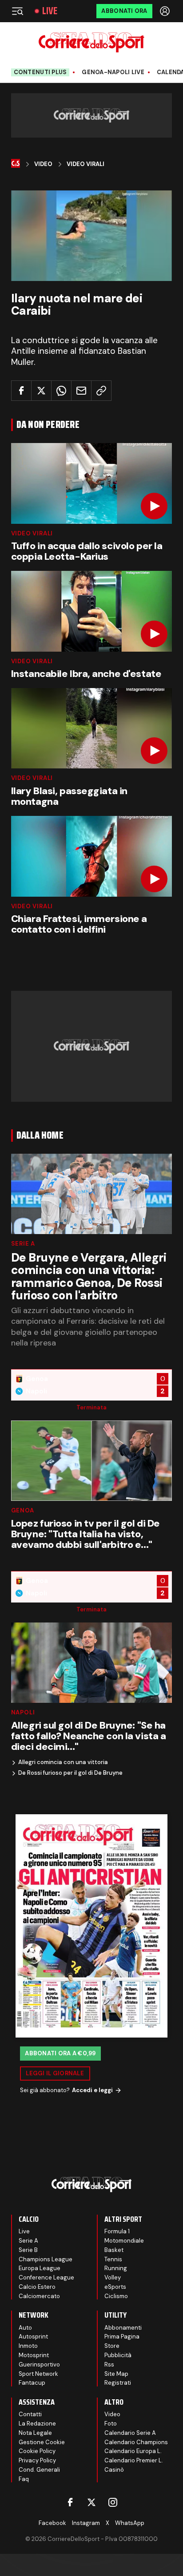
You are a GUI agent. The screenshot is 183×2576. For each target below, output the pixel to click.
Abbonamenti (123, 2328)
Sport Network (38, 2374)
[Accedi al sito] (166, 11)
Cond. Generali (39, 2470)
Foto (111, 2424)
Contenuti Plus (40, 72)
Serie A (23, 1244)
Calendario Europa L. (133, 2451)
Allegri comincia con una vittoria (63, 1762)
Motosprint (34, 2355)
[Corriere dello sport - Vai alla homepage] (91, 42)
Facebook (52, 2523)
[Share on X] (41, 391)
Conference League (46, 2277)
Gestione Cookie (42, 2442)
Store (112, 2346)
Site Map (116, 2374)
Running (116, 2268)
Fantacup (32, 2383)
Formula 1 (117, 2231)
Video (43, 164)
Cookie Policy (37, 2451)
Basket (114, 2250)
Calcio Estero (37, 2287)
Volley (113, 2277)
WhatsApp (130, 2523)
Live (50, 11)
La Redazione (37, 2424)
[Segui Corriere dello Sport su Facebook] (70, 2502)
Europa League (40, 2268)
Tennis (113, 2259)
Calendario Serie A (130, 2433)
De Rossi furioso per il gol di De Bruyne (70, 1773)
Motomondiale (124, 2241)
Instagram (86, 2523)
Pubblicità (118, 2355)
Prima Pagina (122, 2337)
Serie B (28, 2250)
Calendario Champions (136, 2442)
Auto (25, 2328)
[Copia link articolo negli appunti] (101, 391)
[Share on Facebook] (21, 391)
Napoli (23, 1712)
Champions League (46, 2259)
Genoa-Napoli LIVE (113, 72)
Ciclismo (116, 2296)
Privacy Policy (37, 2460)
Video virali (32, 533)
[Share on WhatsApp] (61, 391)
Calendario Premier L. (134, 2460)
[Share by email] (81, 391)
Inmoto (28, 2346)
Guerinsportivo (39, 2364)
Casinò (114, 2470)
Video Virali (86, 164)
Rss (109, 2364)
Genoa (23, 1510)
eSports (115, 2287)
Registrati (118, 2383)
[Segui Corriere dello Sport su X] (91, 2502)
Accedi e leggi (92, 2090)
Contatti (30, 2414)
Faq (24, 2479)
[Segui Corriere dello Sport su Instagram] (113, 2502)
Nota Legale (35, 2433)
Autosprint (33, 2337)
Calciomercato (39, 2296)
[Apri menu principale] (17, 11)
